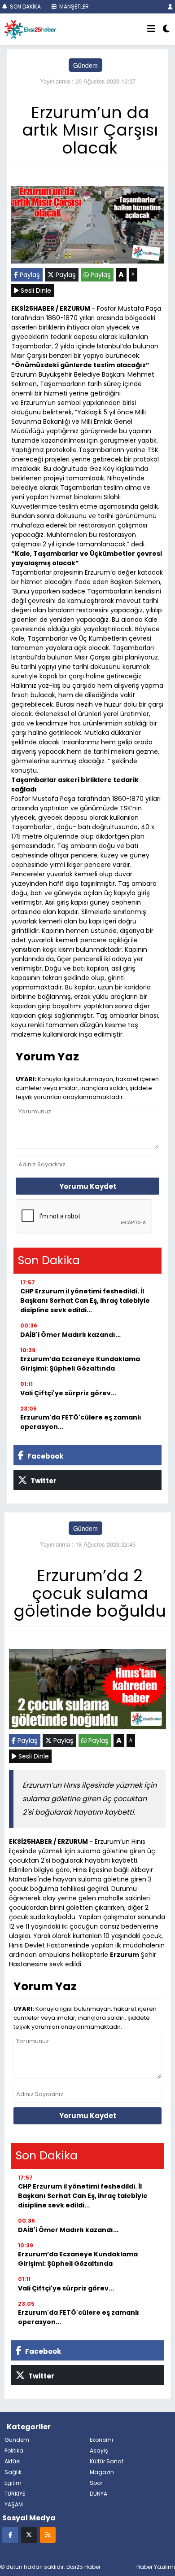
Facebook (45, 1456)
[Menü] (151, 29)
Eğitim (13, 2483)
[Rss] (48, 2534)
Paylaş (29, 275)
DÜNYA (98, 2494)
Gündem (85, 65)
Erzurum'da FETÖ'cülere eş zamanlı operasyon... (81, 1422)
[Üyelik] (170, 7)
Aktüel (13, 2461)
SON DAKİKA (25, 7)
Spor (96, 2483)
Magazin (102, 2472)
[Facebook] (10, 2534)
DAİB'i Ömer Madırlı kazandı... (70, 1335)
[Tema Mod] (166, 29)
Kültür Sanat (107, 2461)
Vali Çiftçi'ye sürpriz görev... (68, 1393)
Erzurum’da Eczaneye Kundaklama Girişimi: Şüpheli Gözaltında (80, 1364)
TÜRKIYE (15, 2494)
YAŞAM (14, 2504)
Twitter (43, 1481)
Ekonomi (101, 2440)
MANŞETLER (73, 7)
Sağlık (13, 2472)
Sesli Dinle (35, 290)
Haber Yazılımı (156, 2567)
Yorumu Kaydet (88, 1186)
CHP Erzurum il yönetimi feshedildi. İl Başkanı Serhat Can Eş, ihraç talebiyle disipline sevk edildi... (85, 1301)
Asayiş (99, 2451)
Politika (14, 2451)
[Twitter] (29, 2534)
